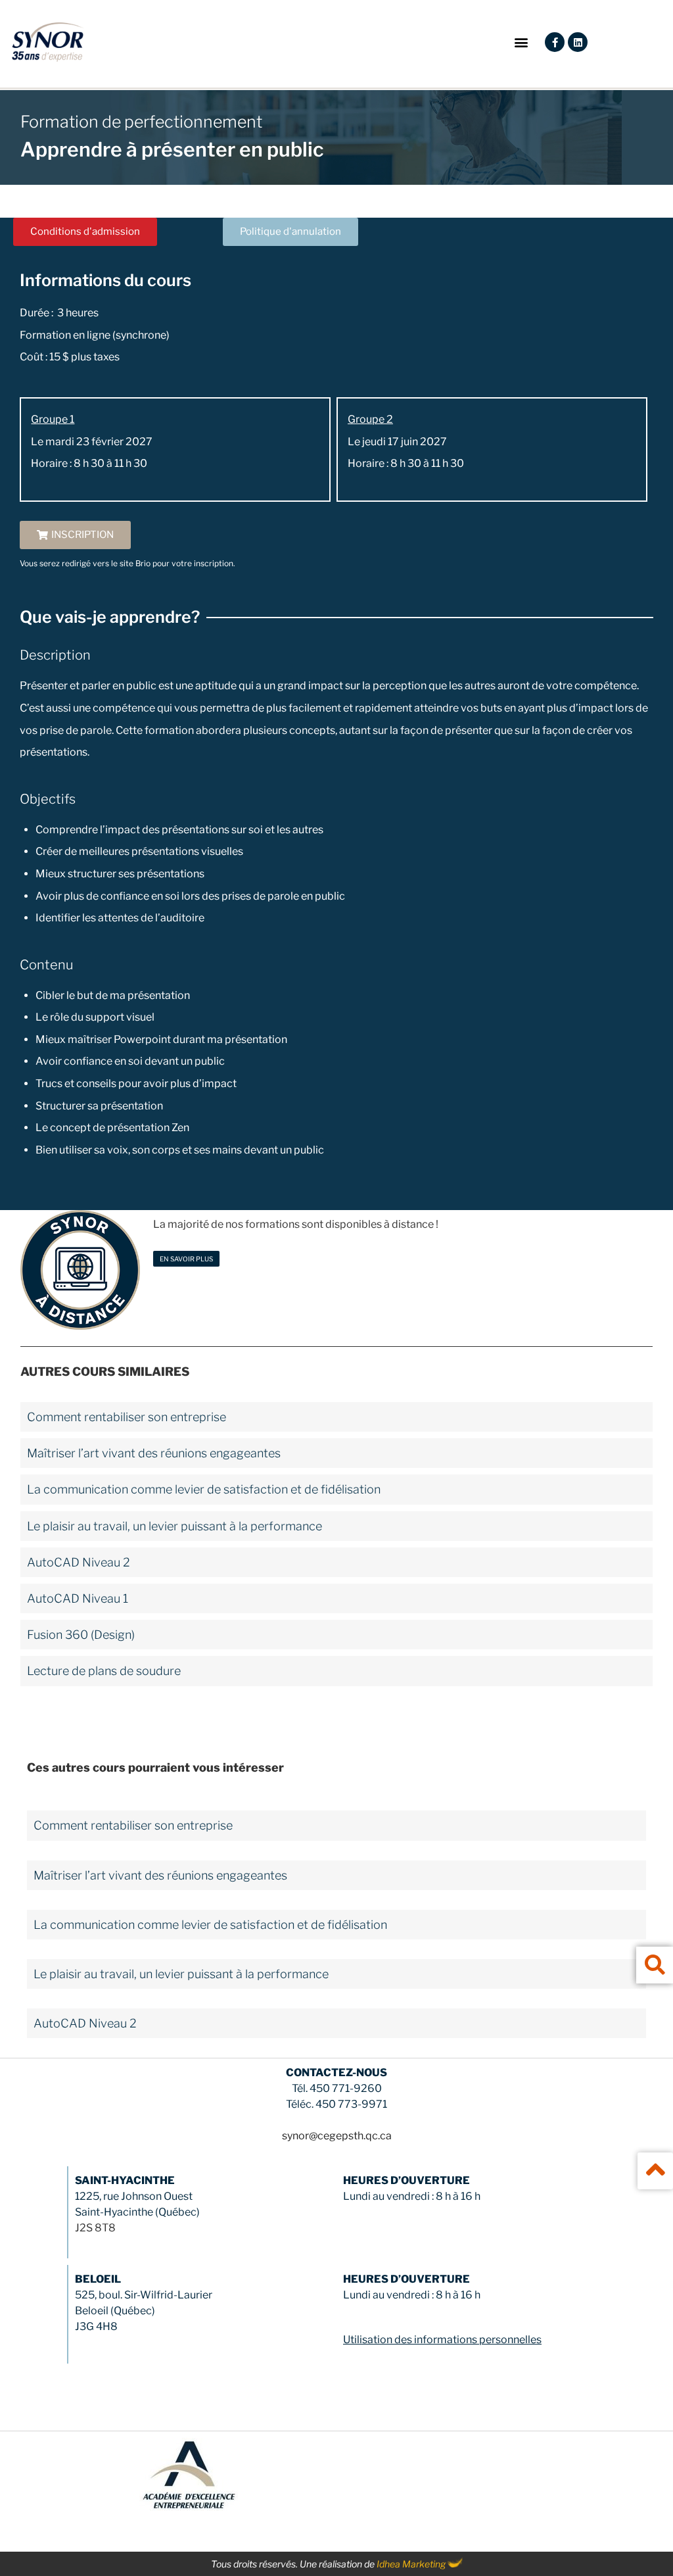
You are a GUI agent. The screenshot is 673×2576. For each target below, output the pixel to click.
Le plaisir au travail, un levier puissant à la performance (174, 1526)
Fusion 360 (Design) (81, 1635)
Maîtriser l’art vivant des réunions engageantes (154, 1453)
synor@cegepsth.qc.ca (337, 2136)
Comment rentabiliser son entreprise (127, 1417)
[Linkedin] (578, 42)
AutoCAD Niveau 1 (78, 1598)
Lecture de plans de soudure (104, 1671)
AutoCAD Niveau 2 (79, 1562)
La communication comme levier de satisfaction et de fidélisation (204, 1489)
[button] (521, 42)
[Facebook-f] (555, 42)
